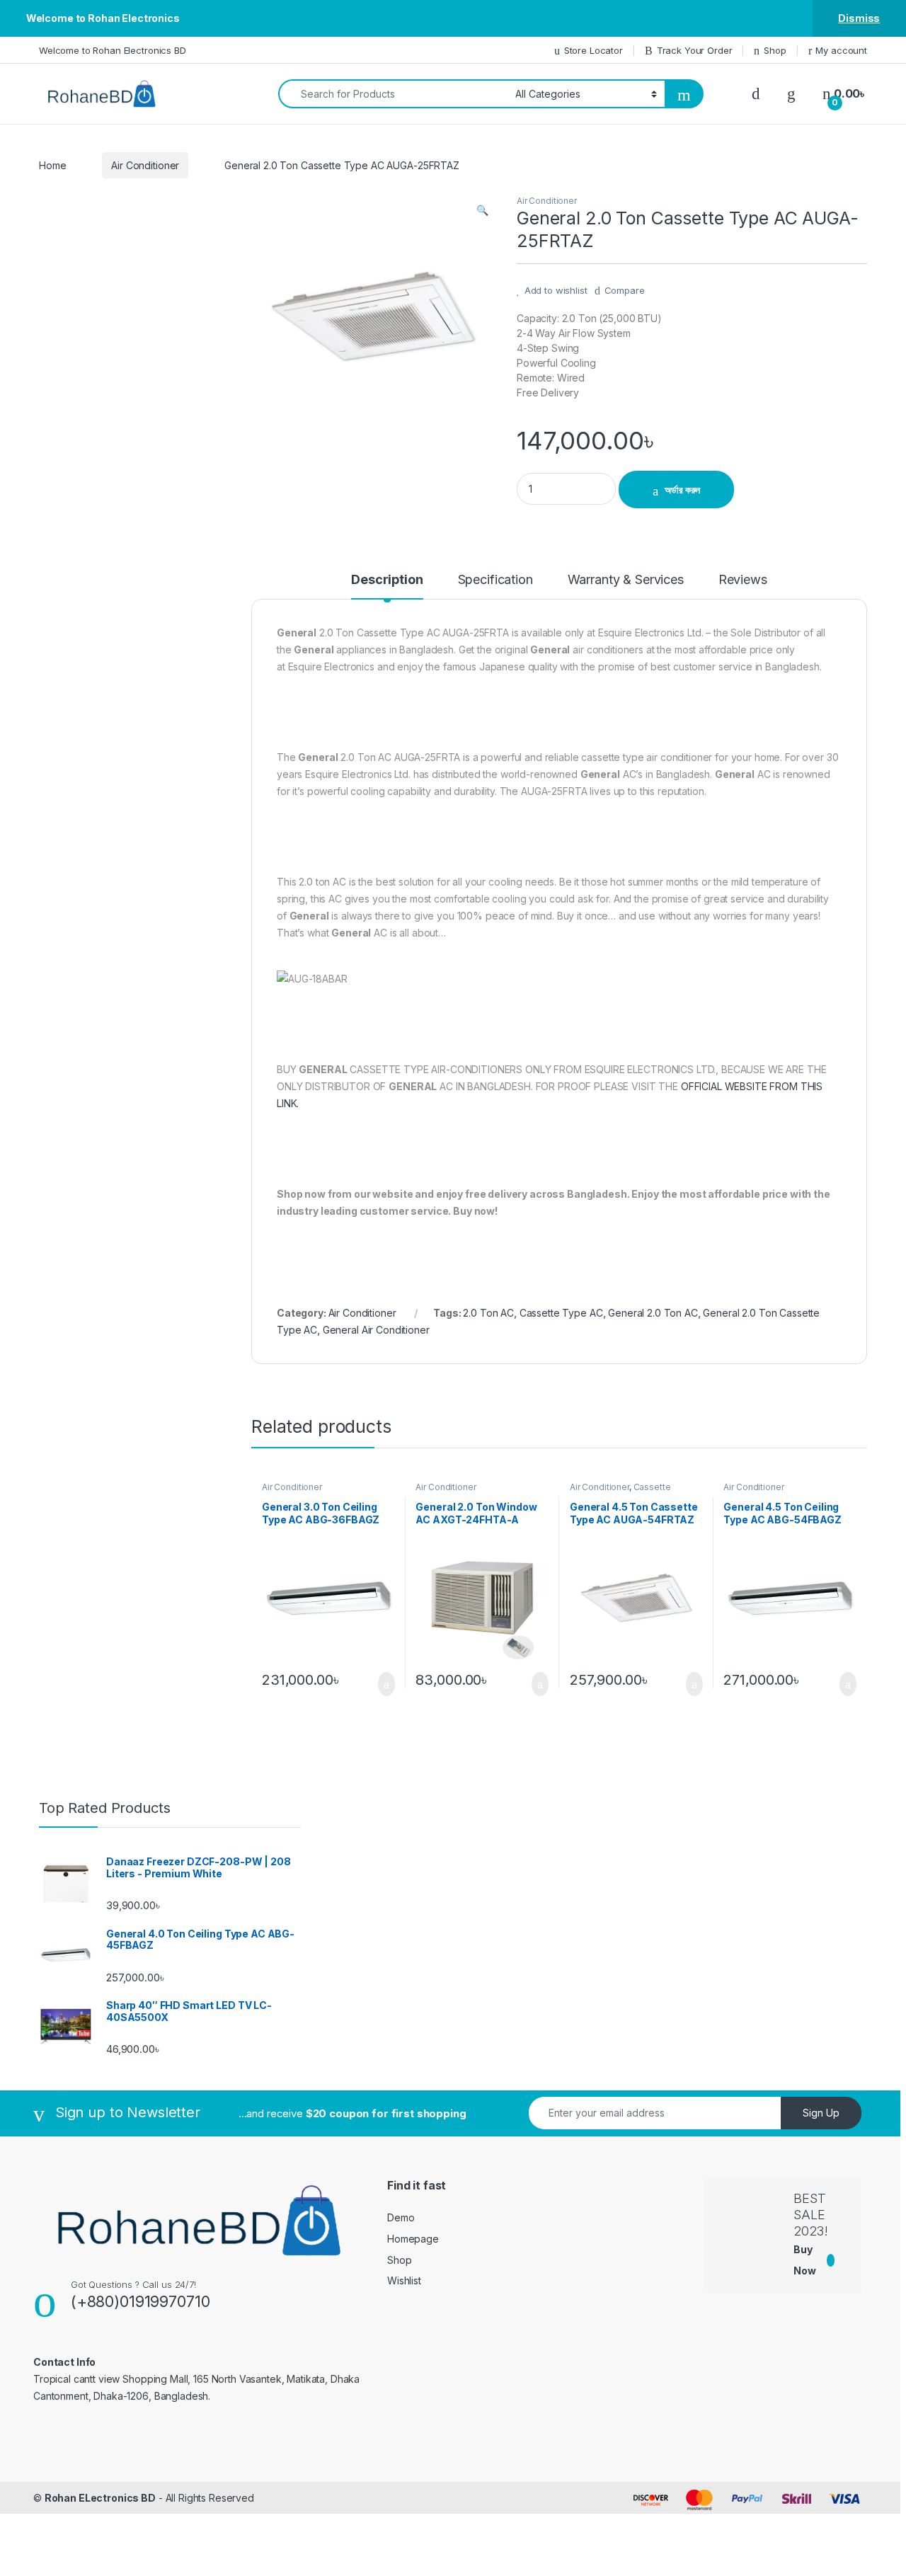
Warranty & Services (626, 580)
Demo (401, 2217)
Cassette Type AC (561, 1313)
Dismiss (859, 18)
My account (841, 50)
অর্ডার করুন (682, 490)
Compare (625, 290)
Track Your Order (695, 50)
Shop (775, 50)
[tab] (387, 586)
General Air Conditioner (376, 1330)
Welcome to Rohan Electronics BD (113, 50)
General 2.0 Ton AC (653, 1313)
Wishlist (404, 2280)
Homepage (413, 2239)
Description (387, 580)
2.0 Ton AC (488, 1313)
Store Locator (594, 50)
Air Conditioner (145, 165)
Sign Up (821, 2113)
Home (52, 165)
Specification (495, 580)
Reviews (743, 580)
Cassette (652, 1487)
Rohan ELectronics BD (100, 2498)
